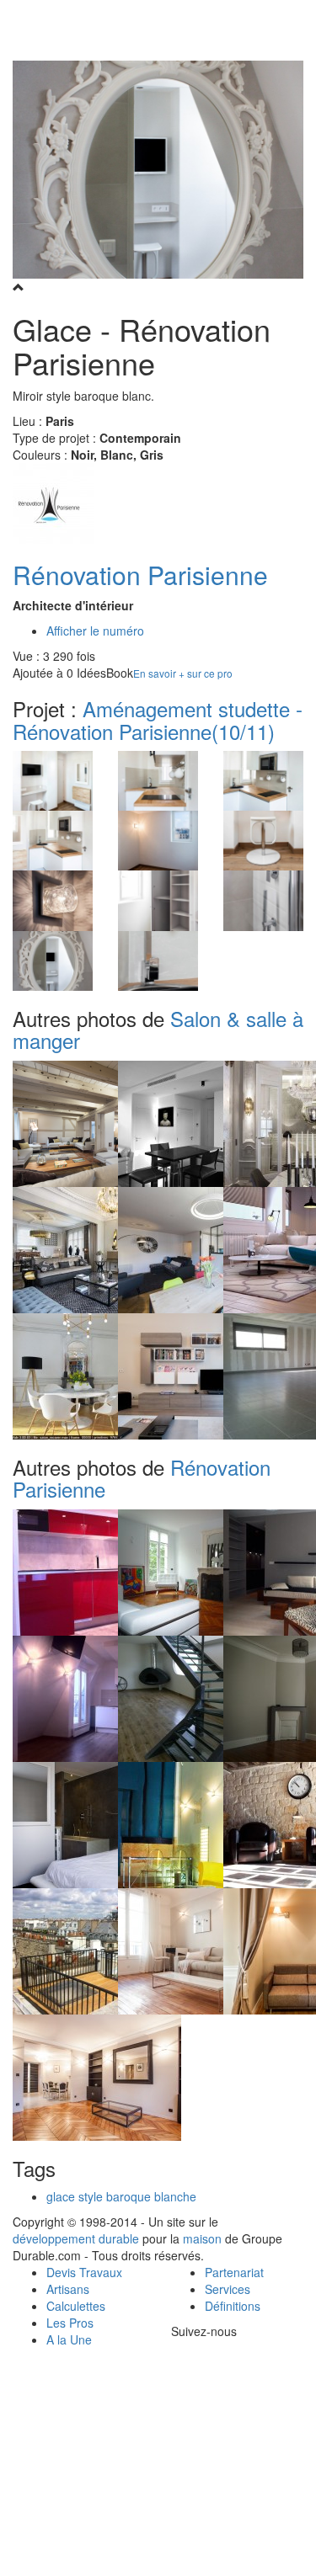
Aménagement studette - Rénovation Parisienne (158, 719)
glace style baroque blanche (121, 2196)
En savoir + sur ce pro (183, 673)
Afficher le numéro (95, 631)
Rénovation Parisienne (140, 575)
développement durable (76, 2238)
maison (202, 2238)
